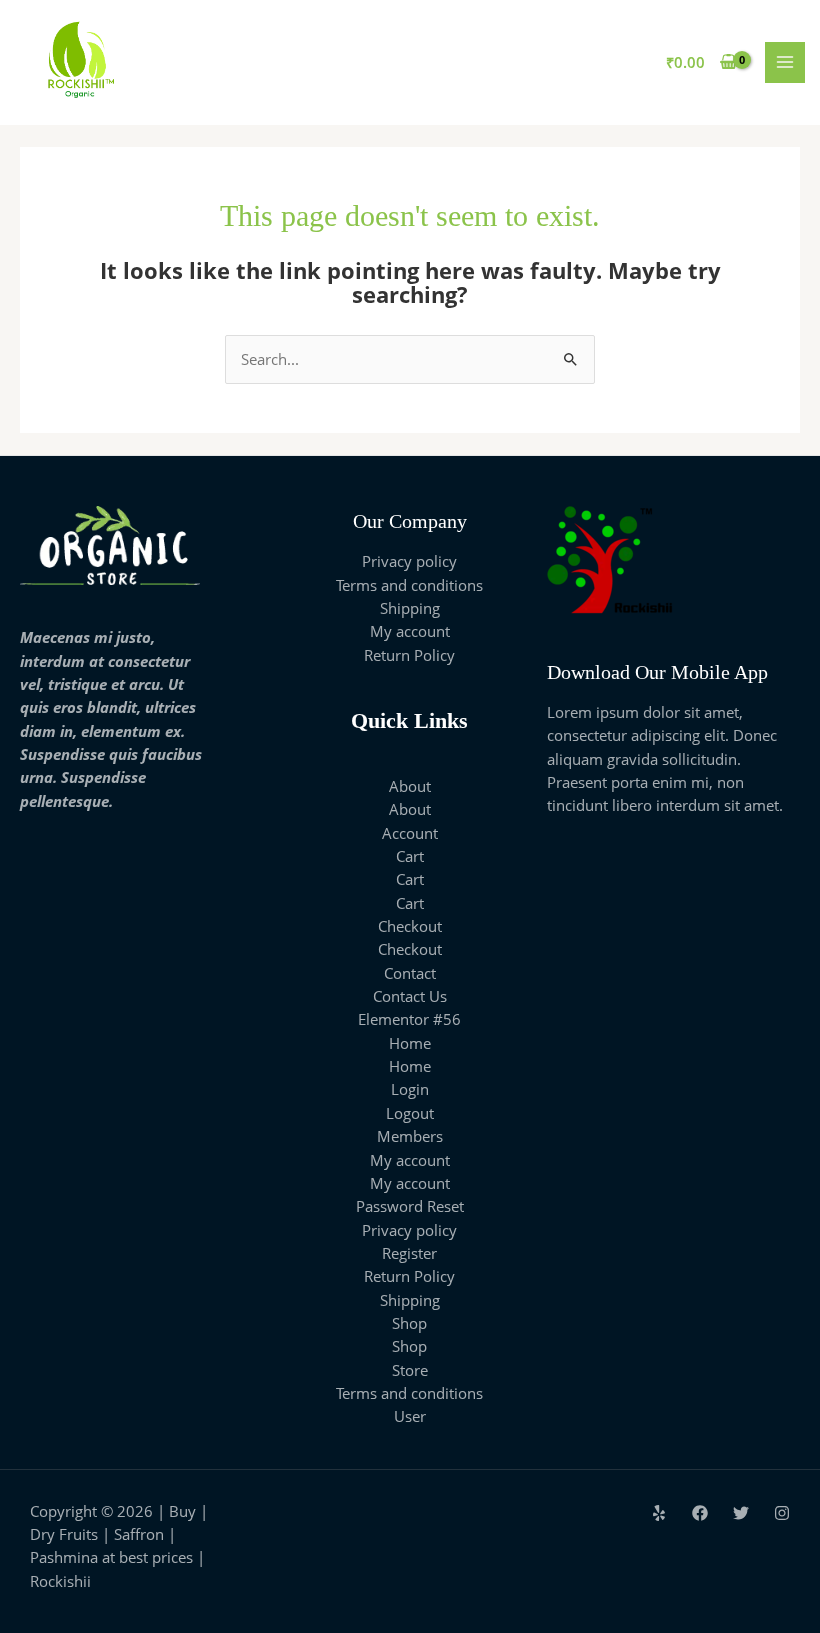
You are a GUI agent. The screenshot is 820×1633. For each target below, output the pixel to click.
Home (410, 1043)
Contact (410, 973)
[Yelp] (659, 1513)
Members (410, 1136)
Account (410, 833)
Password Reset (410, 1206)
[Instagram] (782, 1513)
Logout (410, 1113)
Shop (409, 1323)
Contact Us (410, 996)
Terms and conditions (409, 585)
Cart (410, 856)
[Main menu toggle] (785, 62)
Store (410, 1370)
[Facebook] (700, 1513)
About (410, 786)
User (410, 1416)
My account (410, 631)
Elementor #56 (409, 1019)
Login (410, 1089)
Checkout (410, 926)
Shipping (410, 608)
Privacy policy (409, 561)
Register (409, 1253)
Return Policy (409, 655)
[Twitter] (741, 1513)
